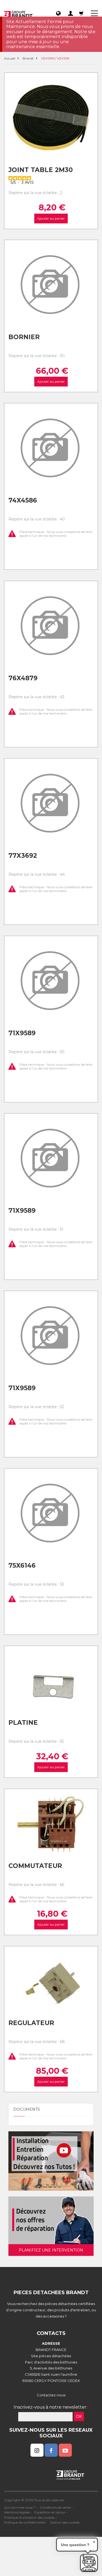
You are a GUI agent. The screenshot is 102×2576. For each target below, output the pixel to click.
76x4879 (23, 678)
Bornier (24, 337)
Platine (23, 1723)
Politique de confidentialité (25, 2522)
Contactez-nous (51, 2395)
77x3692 (23, 856)
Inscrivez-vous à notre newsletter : (51, 2407)
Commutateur (35, 1866)
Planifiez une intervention (51, 2250)
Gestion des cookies (65, 2522)
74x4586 (23, 500)
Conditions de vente (55, 2507)
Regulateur (31, 2023)
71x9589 (22, 1033)
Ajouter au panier (51, 218)
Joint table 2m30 (41, 170)
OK (79, 2416)
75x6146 (22, 1565)
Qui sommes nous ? (20, 2507)
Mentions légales (17, 2512)
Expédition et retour (50, 2512)
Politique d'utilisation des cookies (29, 2517)
